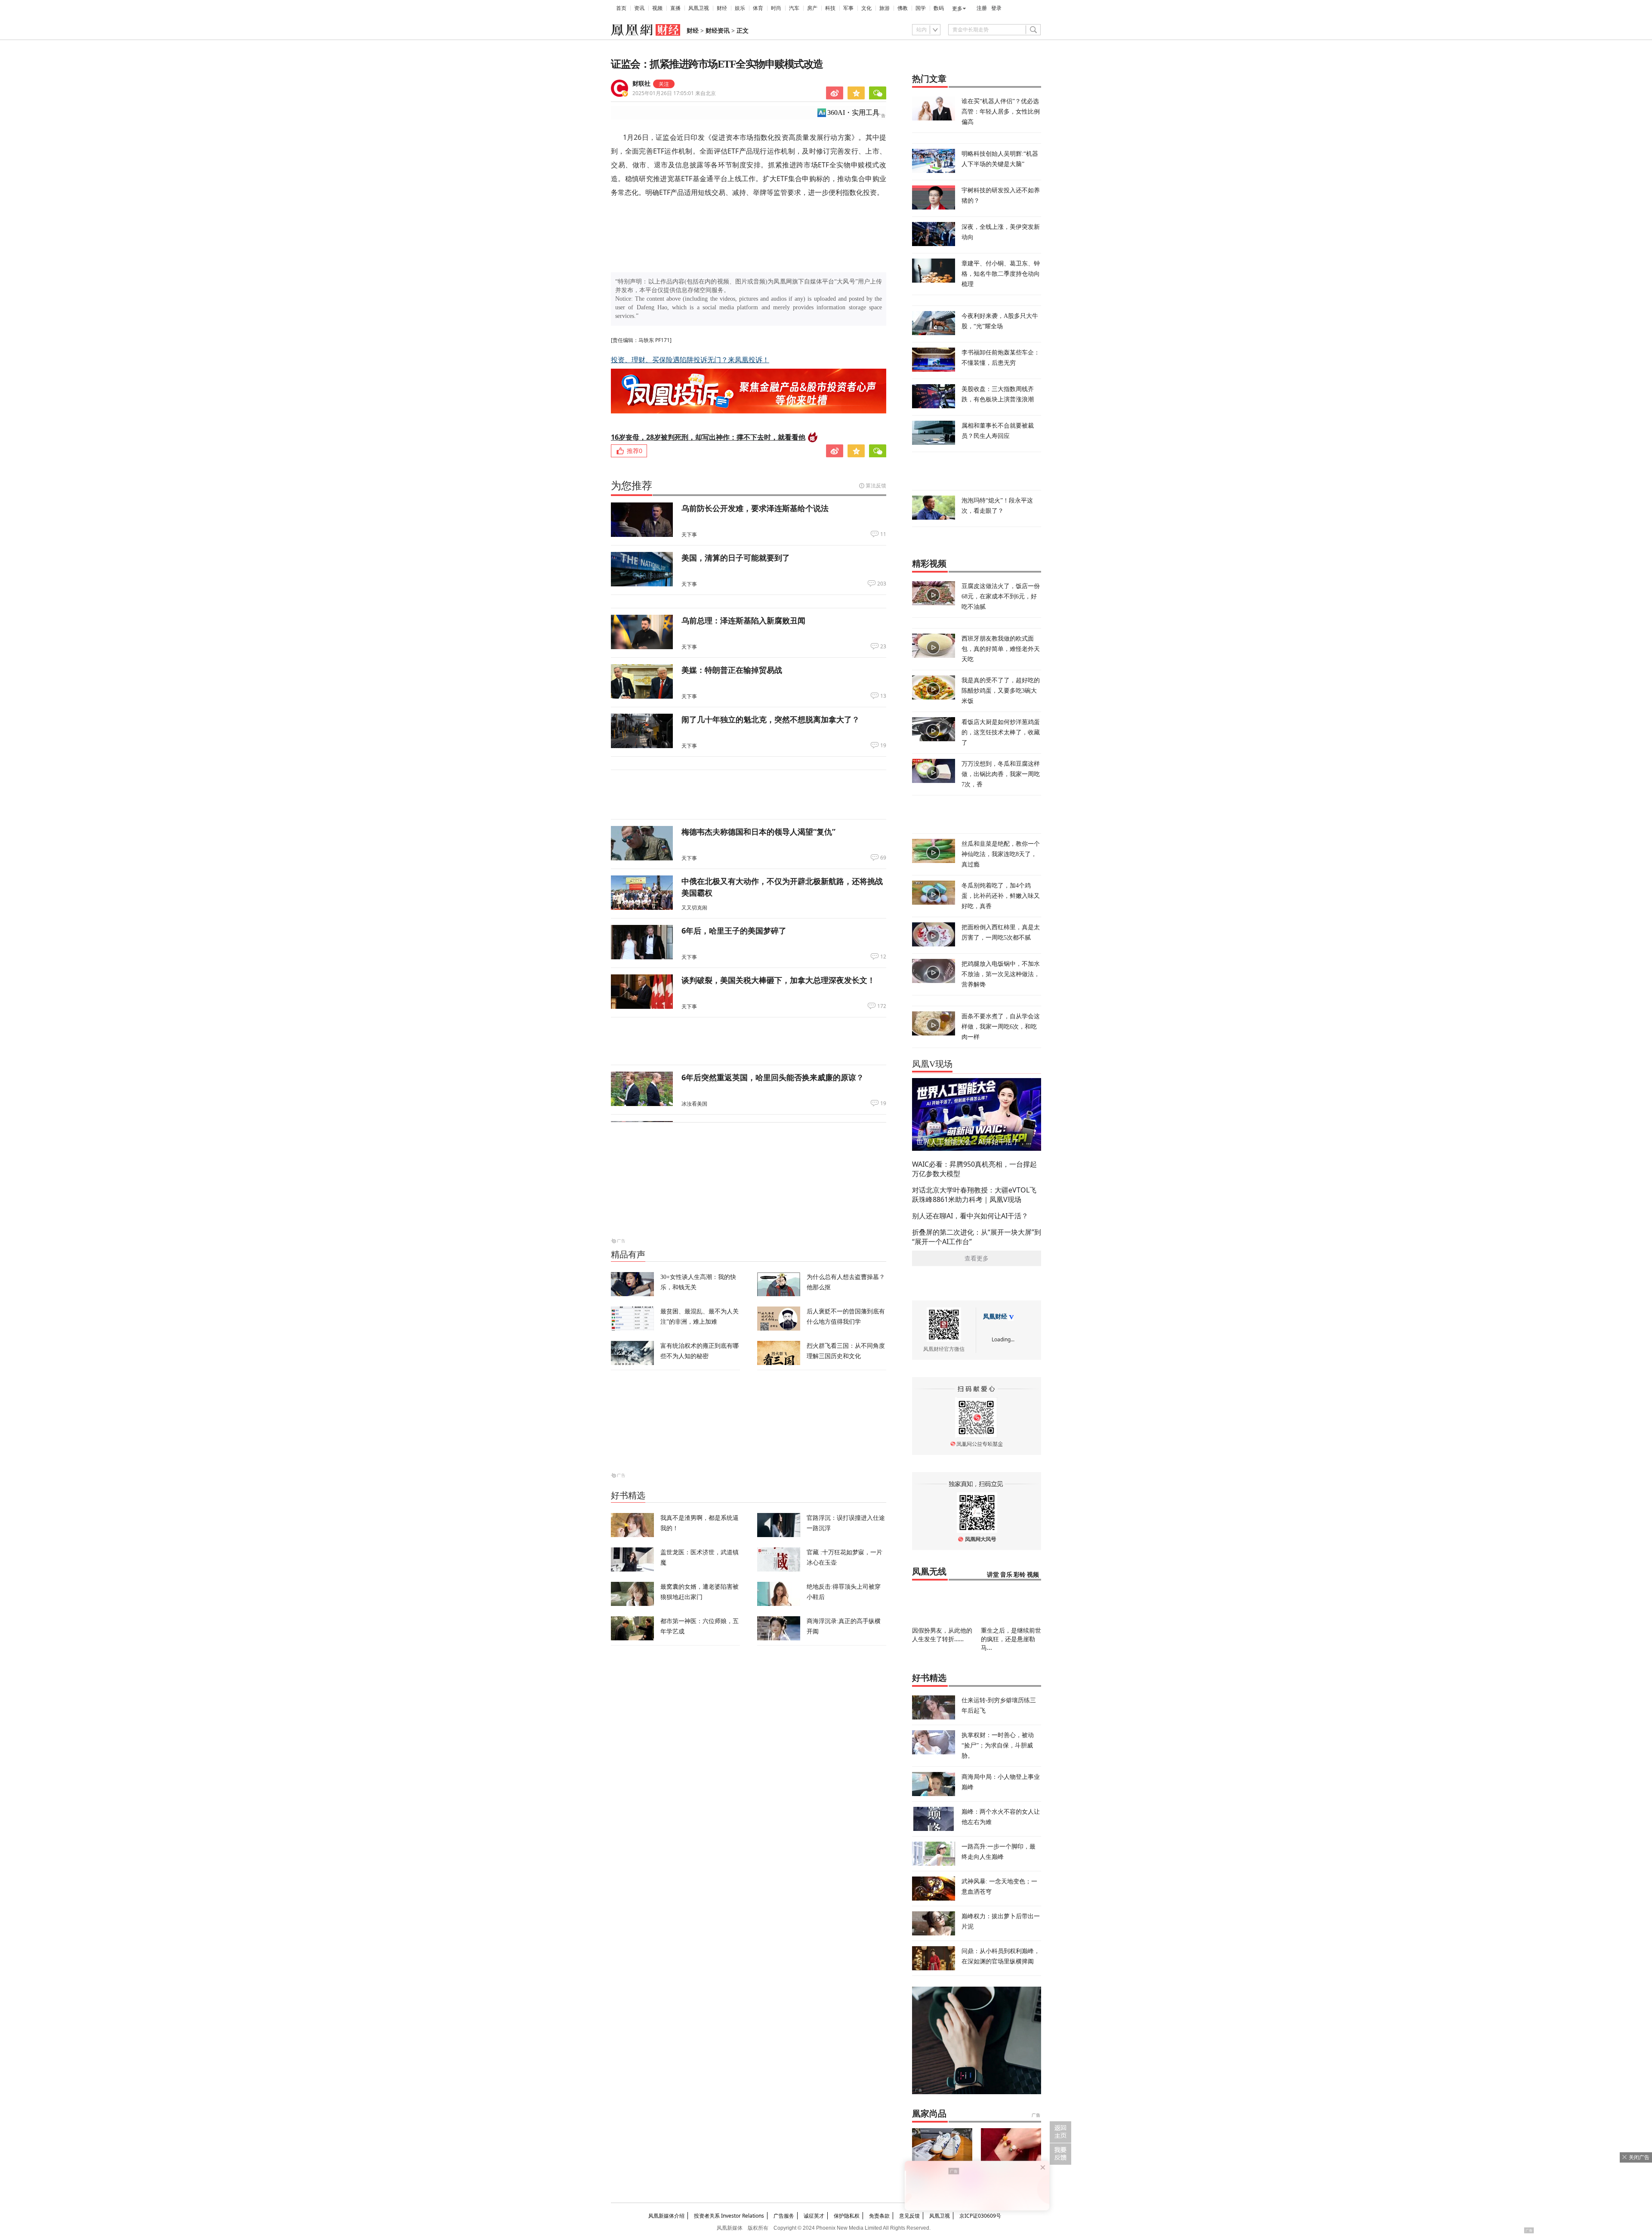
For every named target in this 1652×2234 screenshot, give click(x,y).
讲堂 (993, 1575)
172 (882, 1006)
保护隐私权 (847, 2216)
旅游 (885, 8)
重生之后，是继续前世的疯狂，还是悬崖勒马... (1011, 1639)
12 (883, 957)
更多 (957, 9)
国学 (921, 8)
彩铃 (1020, 1575)
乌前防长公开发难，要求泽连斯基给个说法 (755, 508)
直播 (675, 8)
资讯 (639, 8)
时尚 (776, 8)
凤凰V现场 (932, 1064)
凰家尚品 (929, 2114)
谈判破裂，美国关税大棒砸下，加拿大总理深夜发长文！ (778, 980)
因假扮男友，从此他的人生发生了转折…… (942, 1635)
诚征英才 (814, 2216)
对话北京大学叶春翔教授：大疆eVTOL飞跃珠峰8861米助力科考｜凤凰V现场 (974, 1195)
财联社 (641, 84)
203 (882, 584)
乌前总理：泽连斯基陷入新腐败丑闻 (743, 620)
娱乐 (740, 8)
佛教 (903, 8)
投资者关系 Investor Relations (729, 2216)
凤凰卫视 (699, 8)
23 (883, 647)
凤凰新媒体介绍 (666, 2216)
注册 (982, 8)
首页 (621, 8)
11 (883, 534)
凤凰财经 (995, 1317)
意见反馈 (909, 2216)
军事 (848, 8)
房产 (812, 8)
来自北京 (674, 93)
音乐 (1006, 1575)
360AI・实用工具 (853, 112)
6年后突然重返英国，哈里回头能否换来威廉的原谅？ (773, 1077)
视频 (657, 8)
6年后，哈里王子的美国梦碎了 (734, 931)
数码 (939, 8)
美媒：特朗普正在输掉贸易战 (732, 670)
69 (883, 858)
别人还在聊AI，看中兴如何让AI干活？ (970, 1216)
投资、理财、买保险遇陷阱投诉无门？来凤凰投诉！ (690, 360)
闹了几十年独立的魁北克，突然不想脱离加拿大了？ (771, 719)
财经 (722, 8)
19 (883, 746)
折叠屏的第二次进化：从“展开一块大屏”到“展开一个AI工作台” (977, 1237)
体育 (758, 8)
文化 (866, 8)
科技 (830, 8)
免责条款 (879, 2216)
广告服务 (784, 2216)
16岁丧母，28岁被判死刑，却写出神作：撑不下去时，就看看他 (708, 437)
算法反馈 (876, 485)
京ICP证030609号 (980, 2216)
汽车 (794, 8)
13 (883, 696)
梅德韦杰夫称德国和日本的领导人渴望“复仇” (758, 832)
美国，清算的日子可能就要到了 (736, 558)
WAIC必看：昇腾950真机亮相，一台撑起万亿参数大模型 (974, 1169)
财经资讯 (718, 31)
